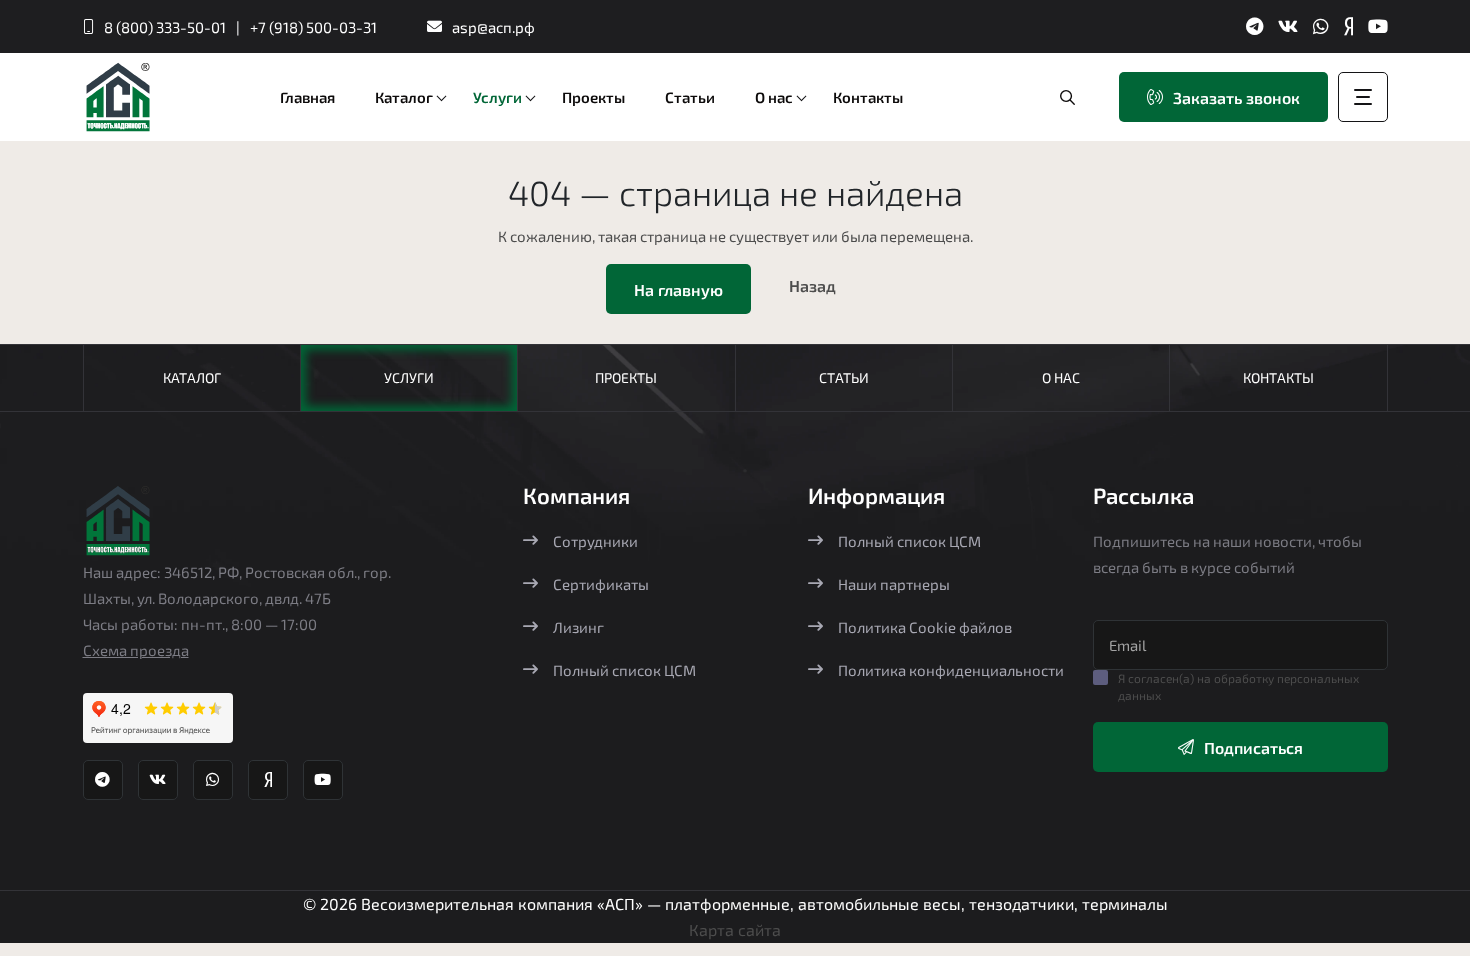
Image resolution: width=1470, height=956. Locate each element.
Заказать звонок (1236, 97)
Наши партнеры (894, 584)
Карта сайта (735, 929)
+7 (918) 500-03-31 (313, 27)
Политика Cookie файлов (925, 627)
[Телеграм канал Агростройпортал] (1254, 26)
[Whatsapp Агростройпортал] (1321, 26)
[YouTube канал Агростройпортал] (1378, 26)
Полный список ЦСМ (624, 670)
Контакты (1278, 377)
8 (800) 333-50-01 (165, 27)
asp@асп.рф (493, 27)
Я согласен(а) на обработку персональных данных (1238, 686)
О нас (1061, 377)
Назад (812, 285)
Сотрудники (595, 541)
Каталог (192, 377)
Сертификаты (601, 584)
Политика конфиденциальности (951, 670)
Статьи (844, 377)
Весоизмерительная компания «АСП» (504, 903)
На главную (678, 289)
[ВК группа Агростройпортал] (1288, 26)
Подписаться (1253, 747)
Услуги (409, 377)
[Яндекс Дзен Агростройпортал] (1348, 26)
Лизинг (578, 627)
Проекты (626, 377)
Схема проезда (136, 650)
